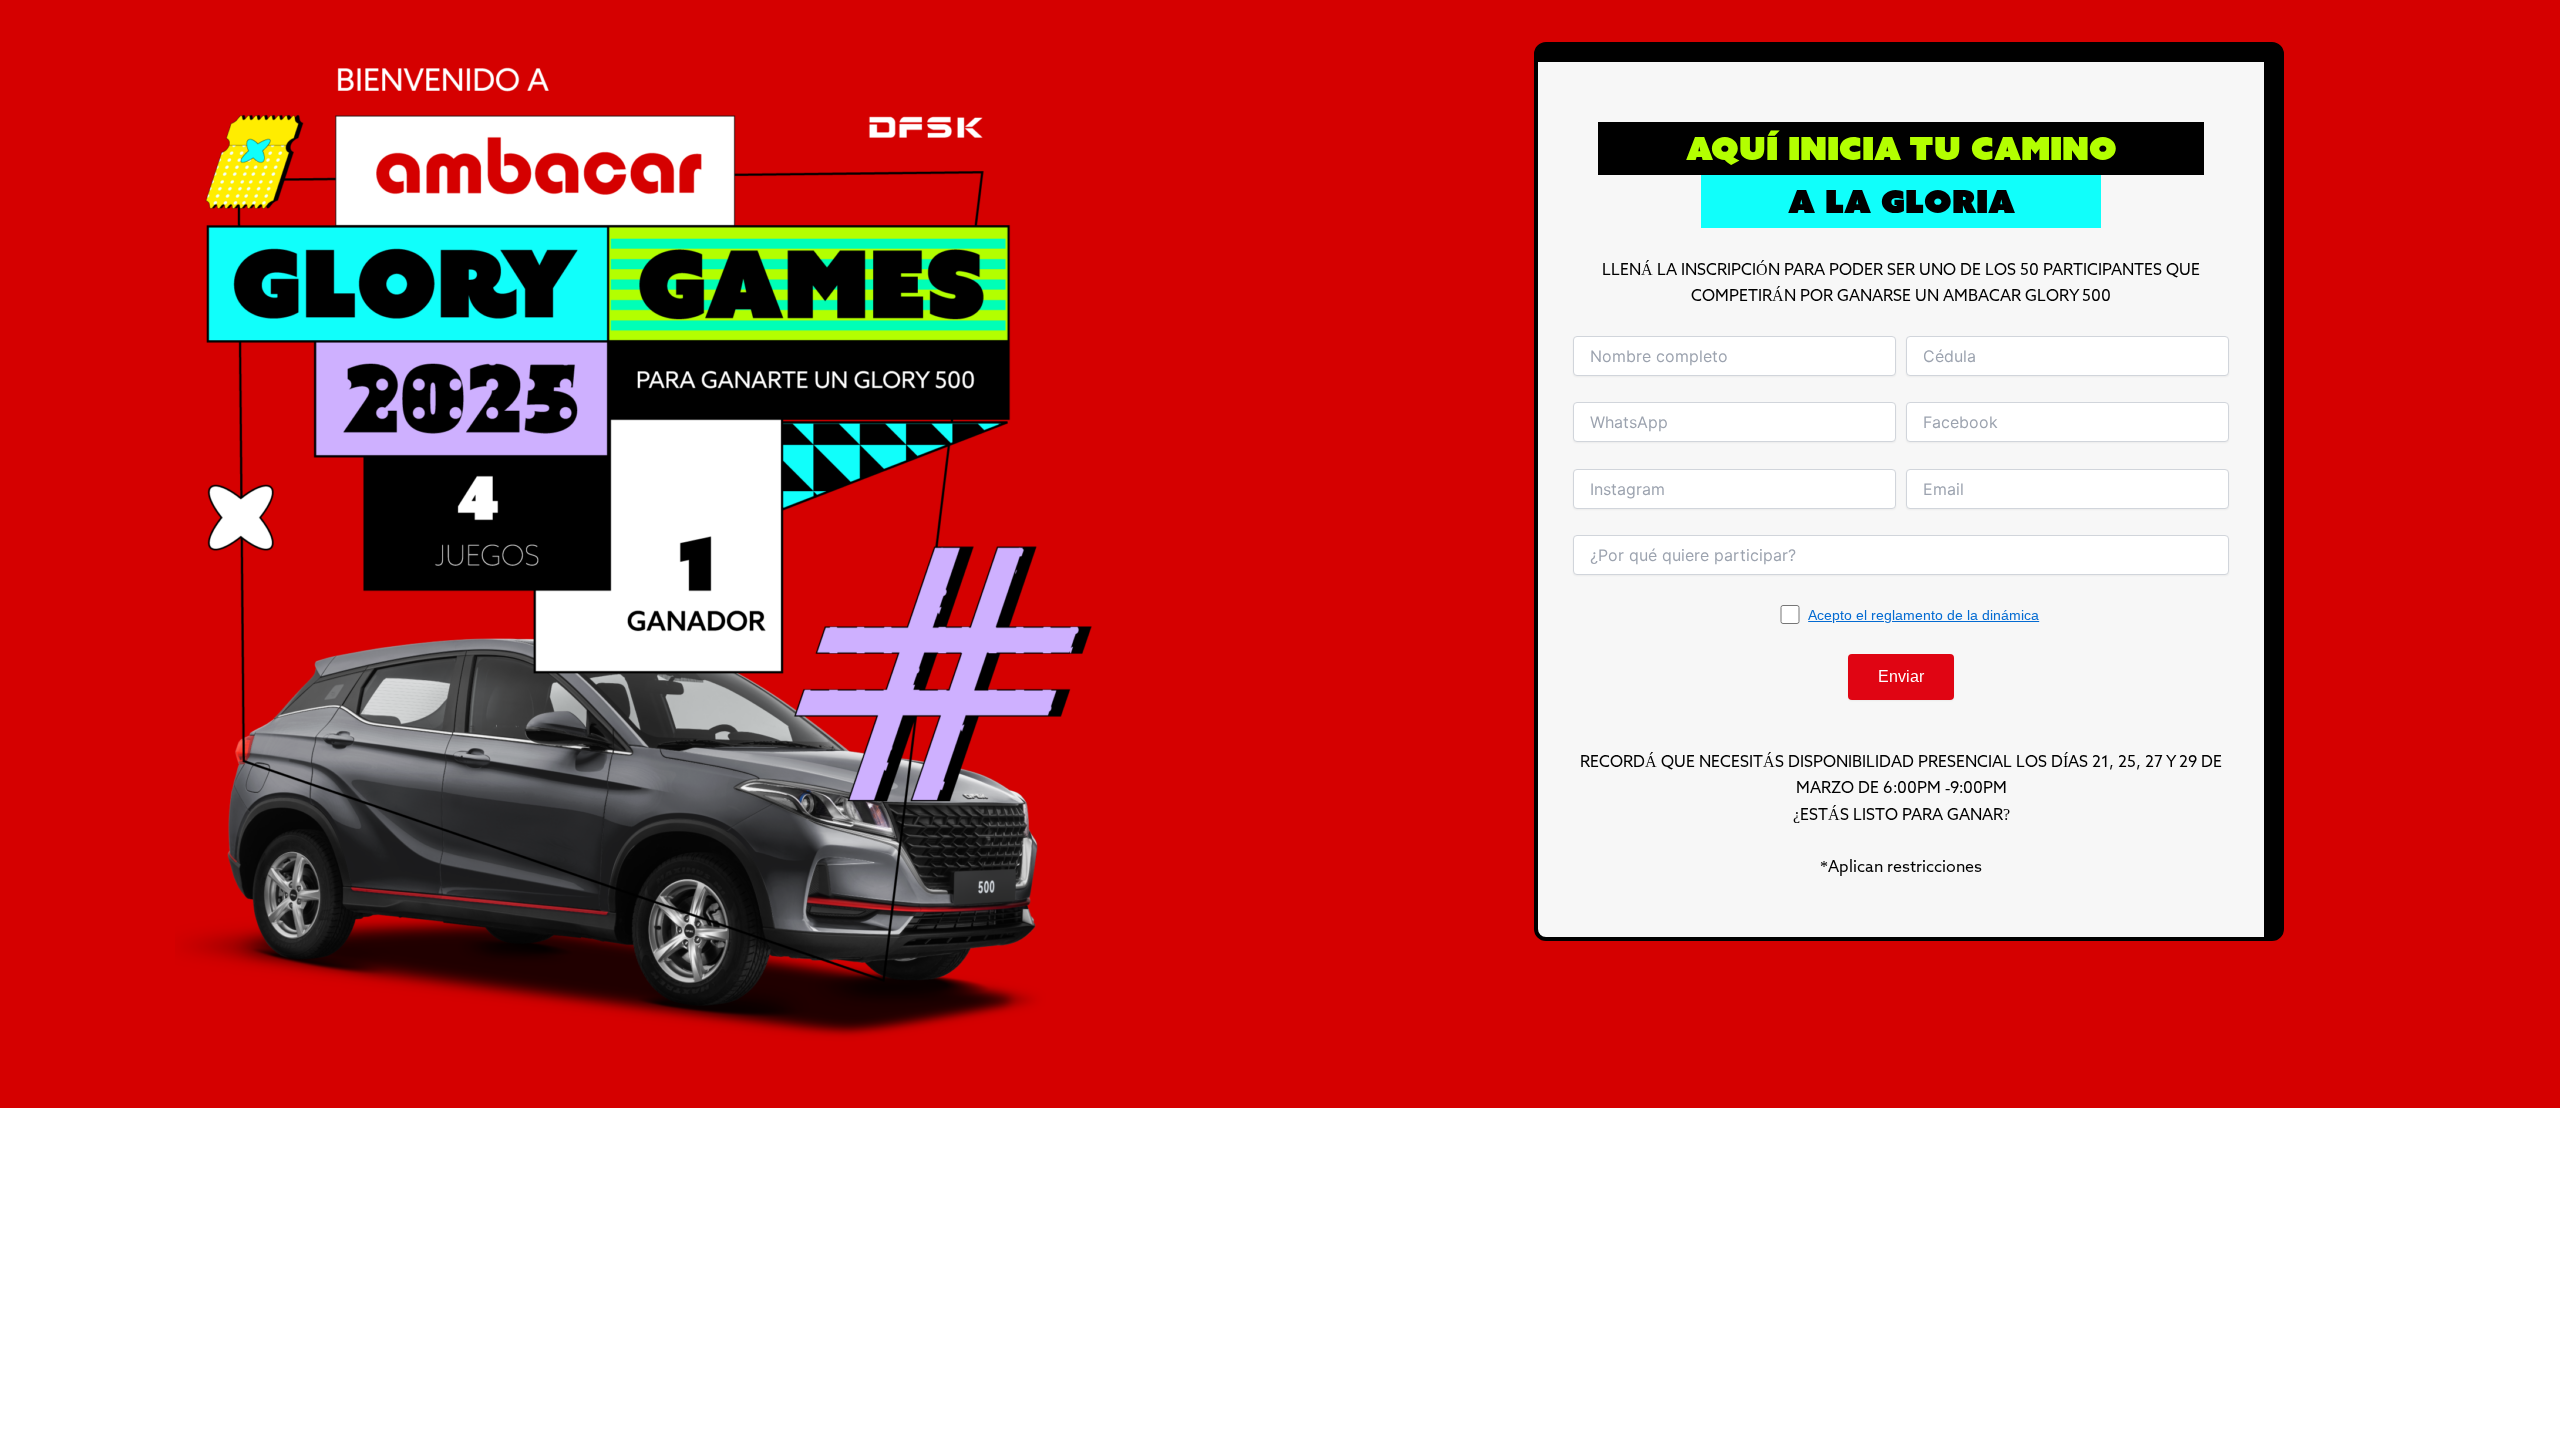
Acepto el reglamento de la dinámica (1923, 615)
